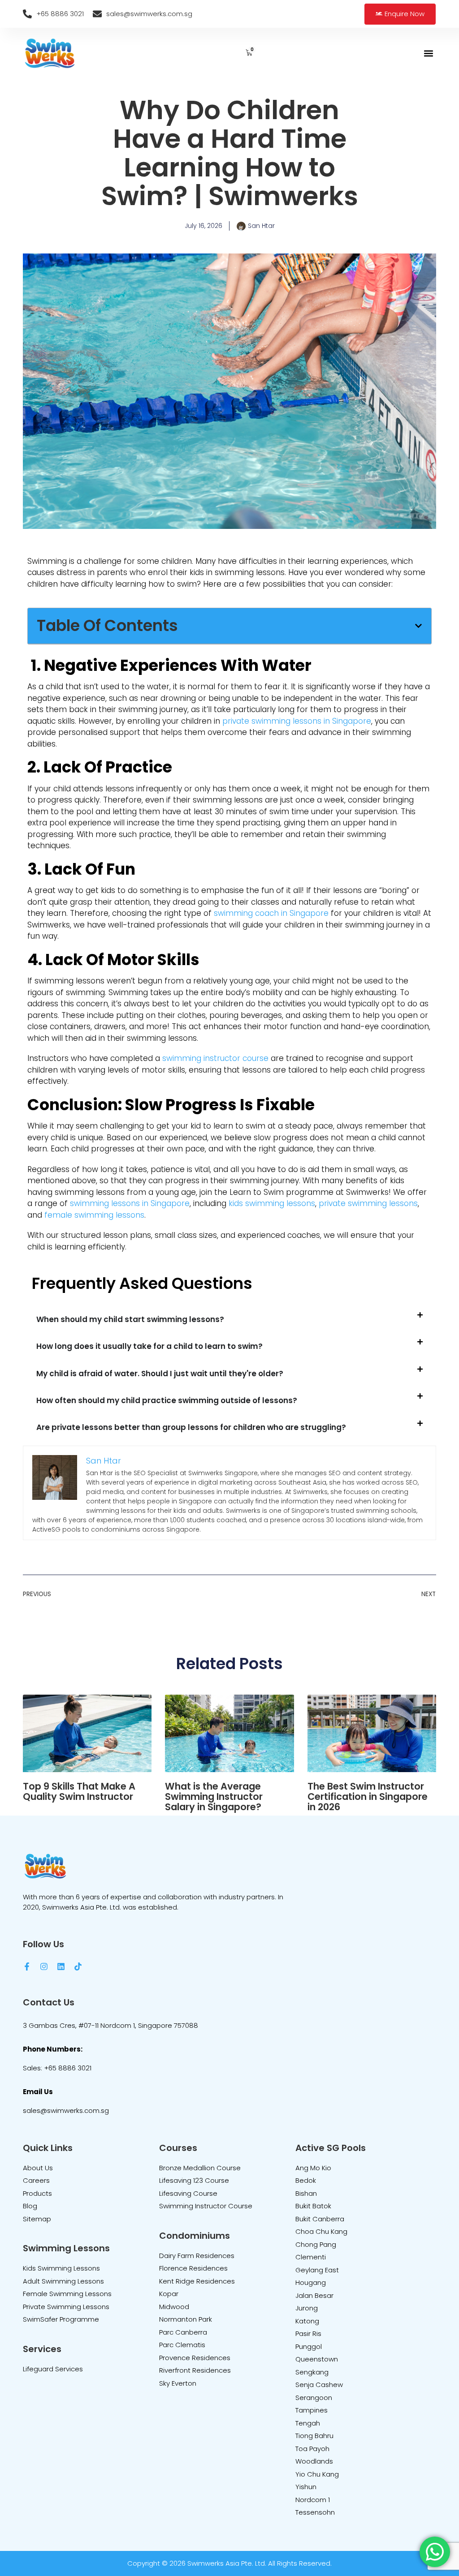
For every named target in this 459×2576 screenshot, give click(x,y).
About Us (38, 2168)
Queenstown (317, 2359)
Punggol (309, 2346)
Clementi (311, 2257)
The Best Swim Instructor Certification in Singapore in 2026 (368, 1797)
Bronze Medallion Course (200, 2168)
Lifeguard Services (53, 2369)
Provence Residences (195, 2358)
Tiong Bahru (314, 2436)
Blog (30, 2206)
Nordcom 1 (313, 2500)
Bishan (306, 2193)
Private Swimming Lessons (66, 2307)
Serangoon (314, 2398)
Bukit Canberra (320, 2219)
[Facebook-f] (27, 1966)
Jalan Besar (314, 2295)
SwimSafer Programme (61, 2319)
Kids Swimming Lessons (61, 2268)
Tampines (312, 2410)
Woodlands (314, 2461)
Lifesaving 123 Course (194, 2180)
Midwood (174, 2307)
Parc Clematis (182, 2345)
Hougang (311, 2282)
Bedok (306, 2180)
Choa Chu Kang (321, 2231)
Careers (36, 2180)
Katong (307, 2321)
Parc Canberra (183, 2332)
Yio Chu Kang (317, 2474)
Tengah (308, 2423)
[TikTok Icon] (78, 1966)
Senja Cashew (319, 2385)
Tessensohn (315, 2512)
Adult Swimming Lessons (63, 2281)
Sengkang (312, 2372)
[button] (429, 54)
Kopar (169, 2294)
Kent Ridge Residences (197, 2281)
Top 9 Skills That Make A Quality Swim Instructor (79, 1791)
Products (37, 2193)
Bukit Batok (313, 2206)
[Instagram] (44, 1966)
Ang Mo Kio (313, 2168)
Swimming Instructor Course (206, 2206)
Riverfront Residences (195, 2370)
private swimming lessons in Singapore (297, 721)
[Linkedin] (61, 1966)
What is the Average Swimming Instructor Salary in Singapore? (214, 1797)
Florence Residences (193, 2268)
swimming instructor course (215, 1058)
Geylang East (317, 2270)
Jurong (307, 2308)
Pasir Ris (308, 2333)
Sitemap (37, 2219)
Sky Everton (178, 2383)
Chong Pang (316, 2244)
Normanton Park (186, 2319)
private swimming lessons (368, 1203)
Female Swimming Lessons (67, 2294)
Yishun (306, 2487)
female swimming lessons (94, 1215)
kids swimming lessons (272, 1203)
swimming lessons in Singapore (130, 1203)
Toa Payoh (312, 2449)
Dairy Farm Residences (197, 2256)
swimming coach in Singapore (271, 913)
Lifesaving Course (188, 2193)
